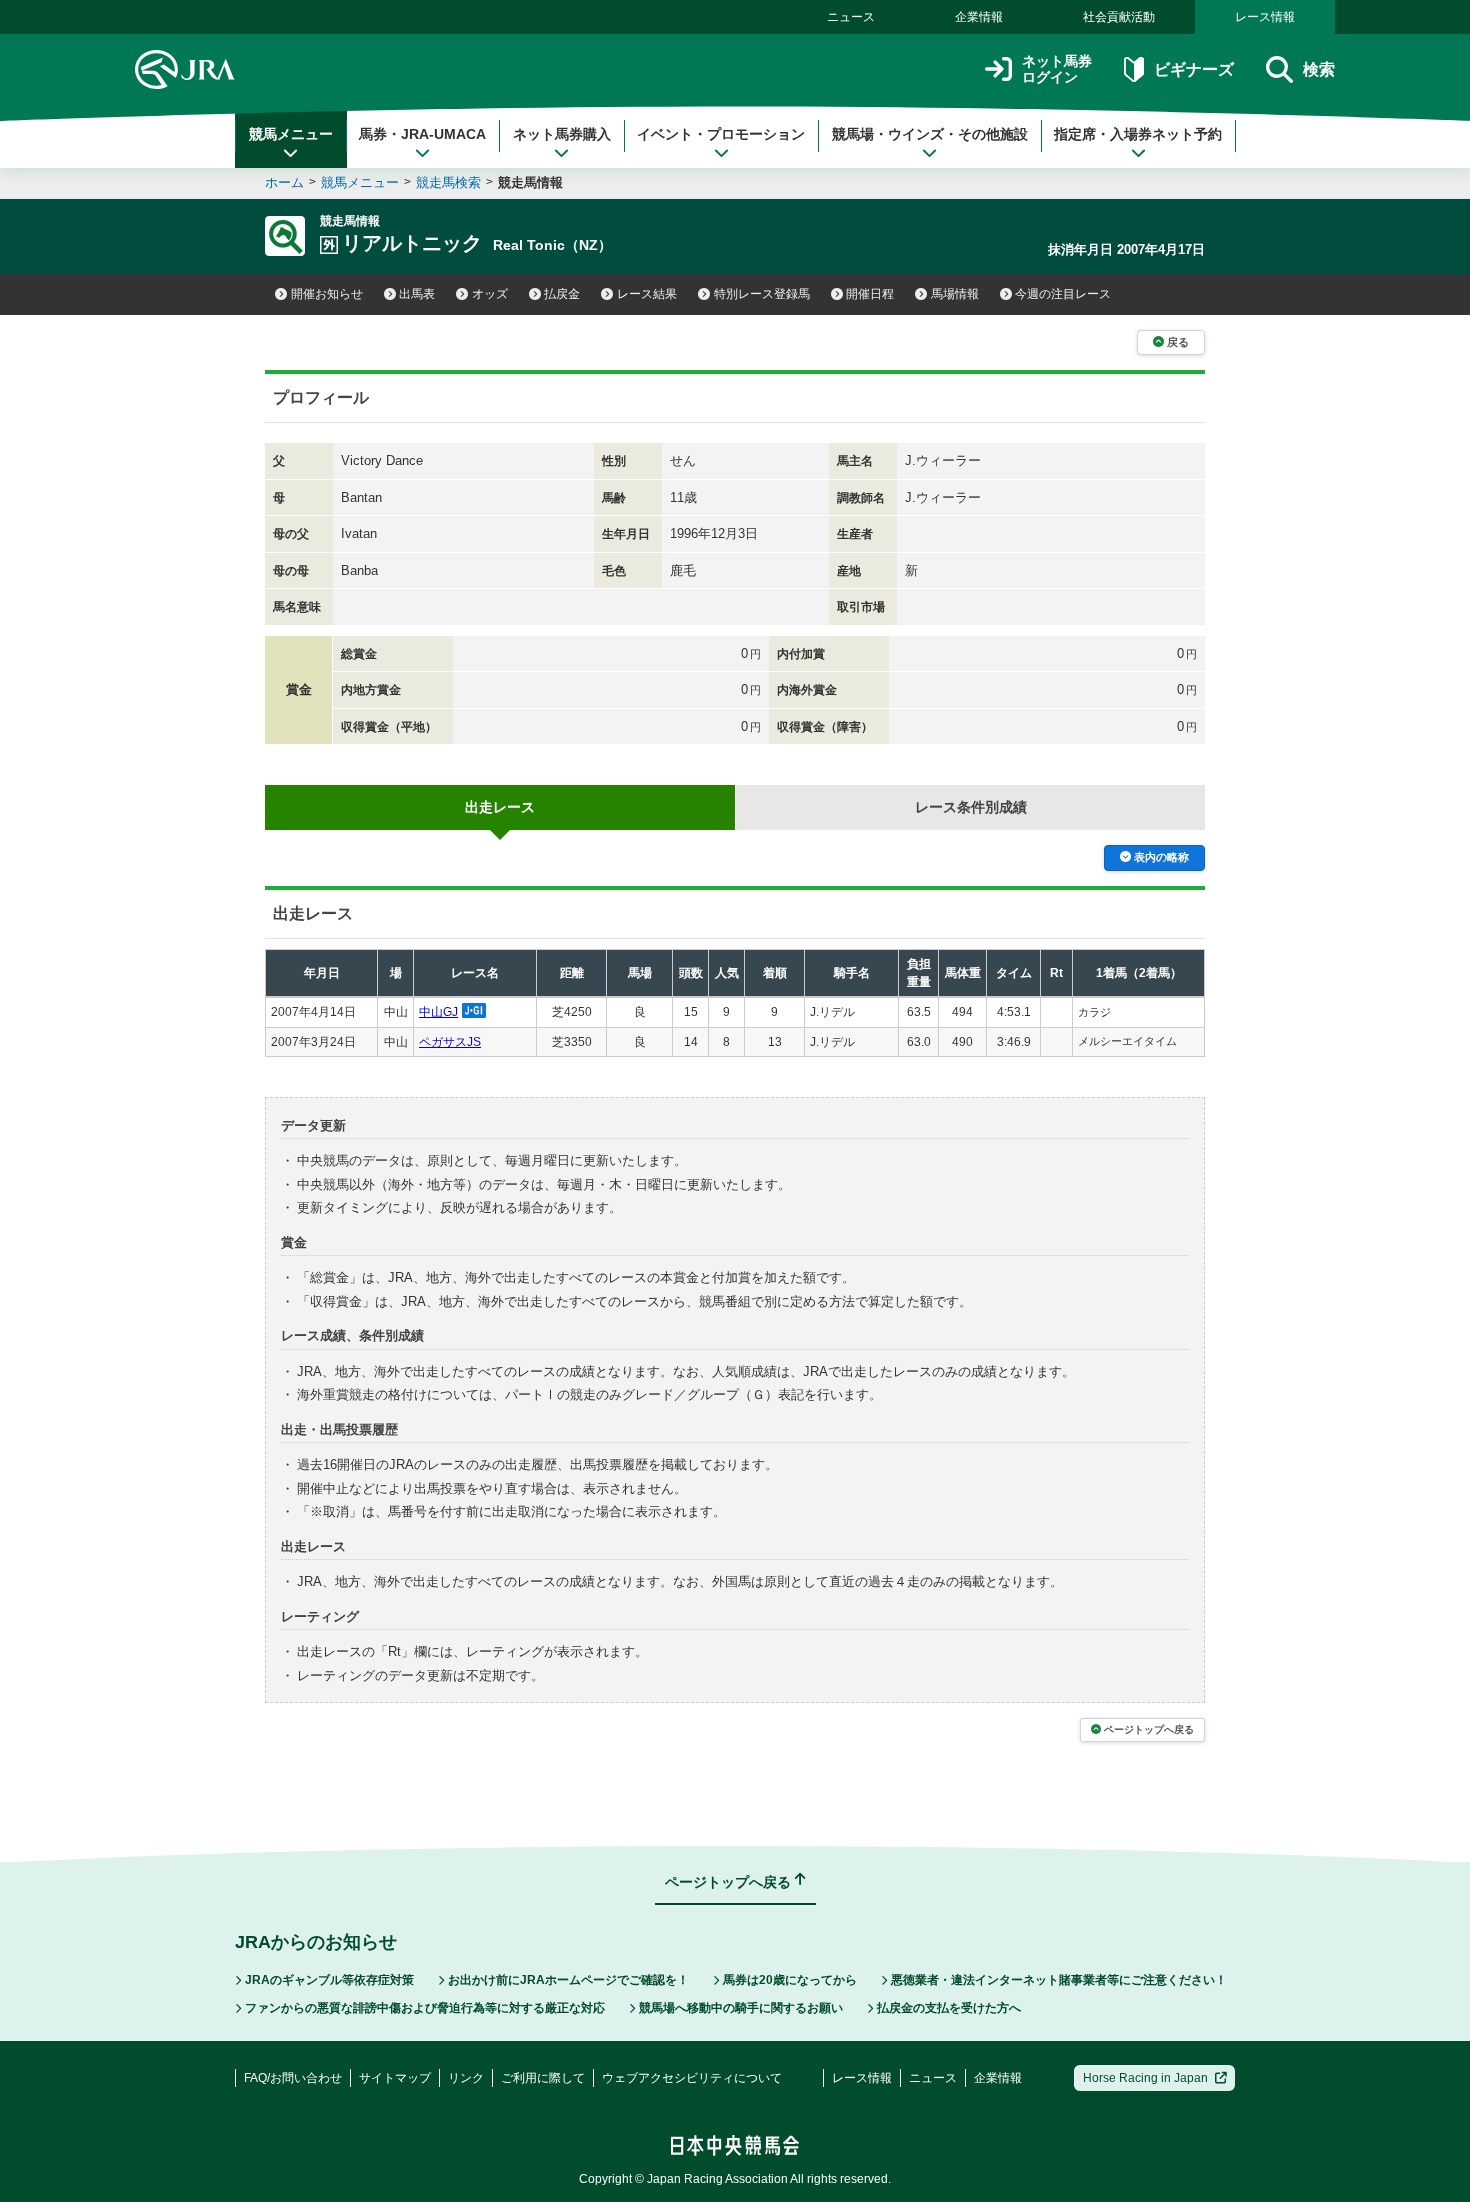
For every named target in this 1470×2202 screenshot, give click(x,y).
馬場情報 (955, 294)
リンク (466, 2078)
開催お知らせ (327, 294)
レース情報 (1265, 17)
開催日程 (870, 294)
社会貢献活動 (1119, 17)
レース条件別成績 (971, 807)
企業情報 (979, 17)
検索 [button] (1319, 69)
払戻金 (562, 294)
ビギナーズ (1193, 69)
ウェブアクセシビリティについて (692, 2078)
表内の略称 (1161, 857)
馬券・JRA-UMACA (422, 134)
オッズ (490, 294)
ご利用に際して (543, 2078)
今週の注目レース (1063, 294)
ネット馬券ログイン (1057, 69)
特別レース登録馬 (762, 294)
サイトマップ (395, 2078)
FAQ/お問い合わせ (293, 2078)
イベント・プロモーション (721, 134)
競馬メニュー (291, 134)
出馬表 (417, 294)
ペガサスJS (450, 1042)
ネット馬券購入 (562, 134)
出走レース (500, 807)
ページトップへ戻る (1149, 1729)
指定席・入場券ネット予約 (1138, 134)
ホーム (284, 182)
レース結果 (647, 294)
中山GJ (438, 1012)
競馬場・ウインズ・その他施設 (930, 134)
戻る (1178, 342)
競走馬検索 (448, 182)
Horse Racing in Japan (1145, 2078)
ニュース (851, 17)
